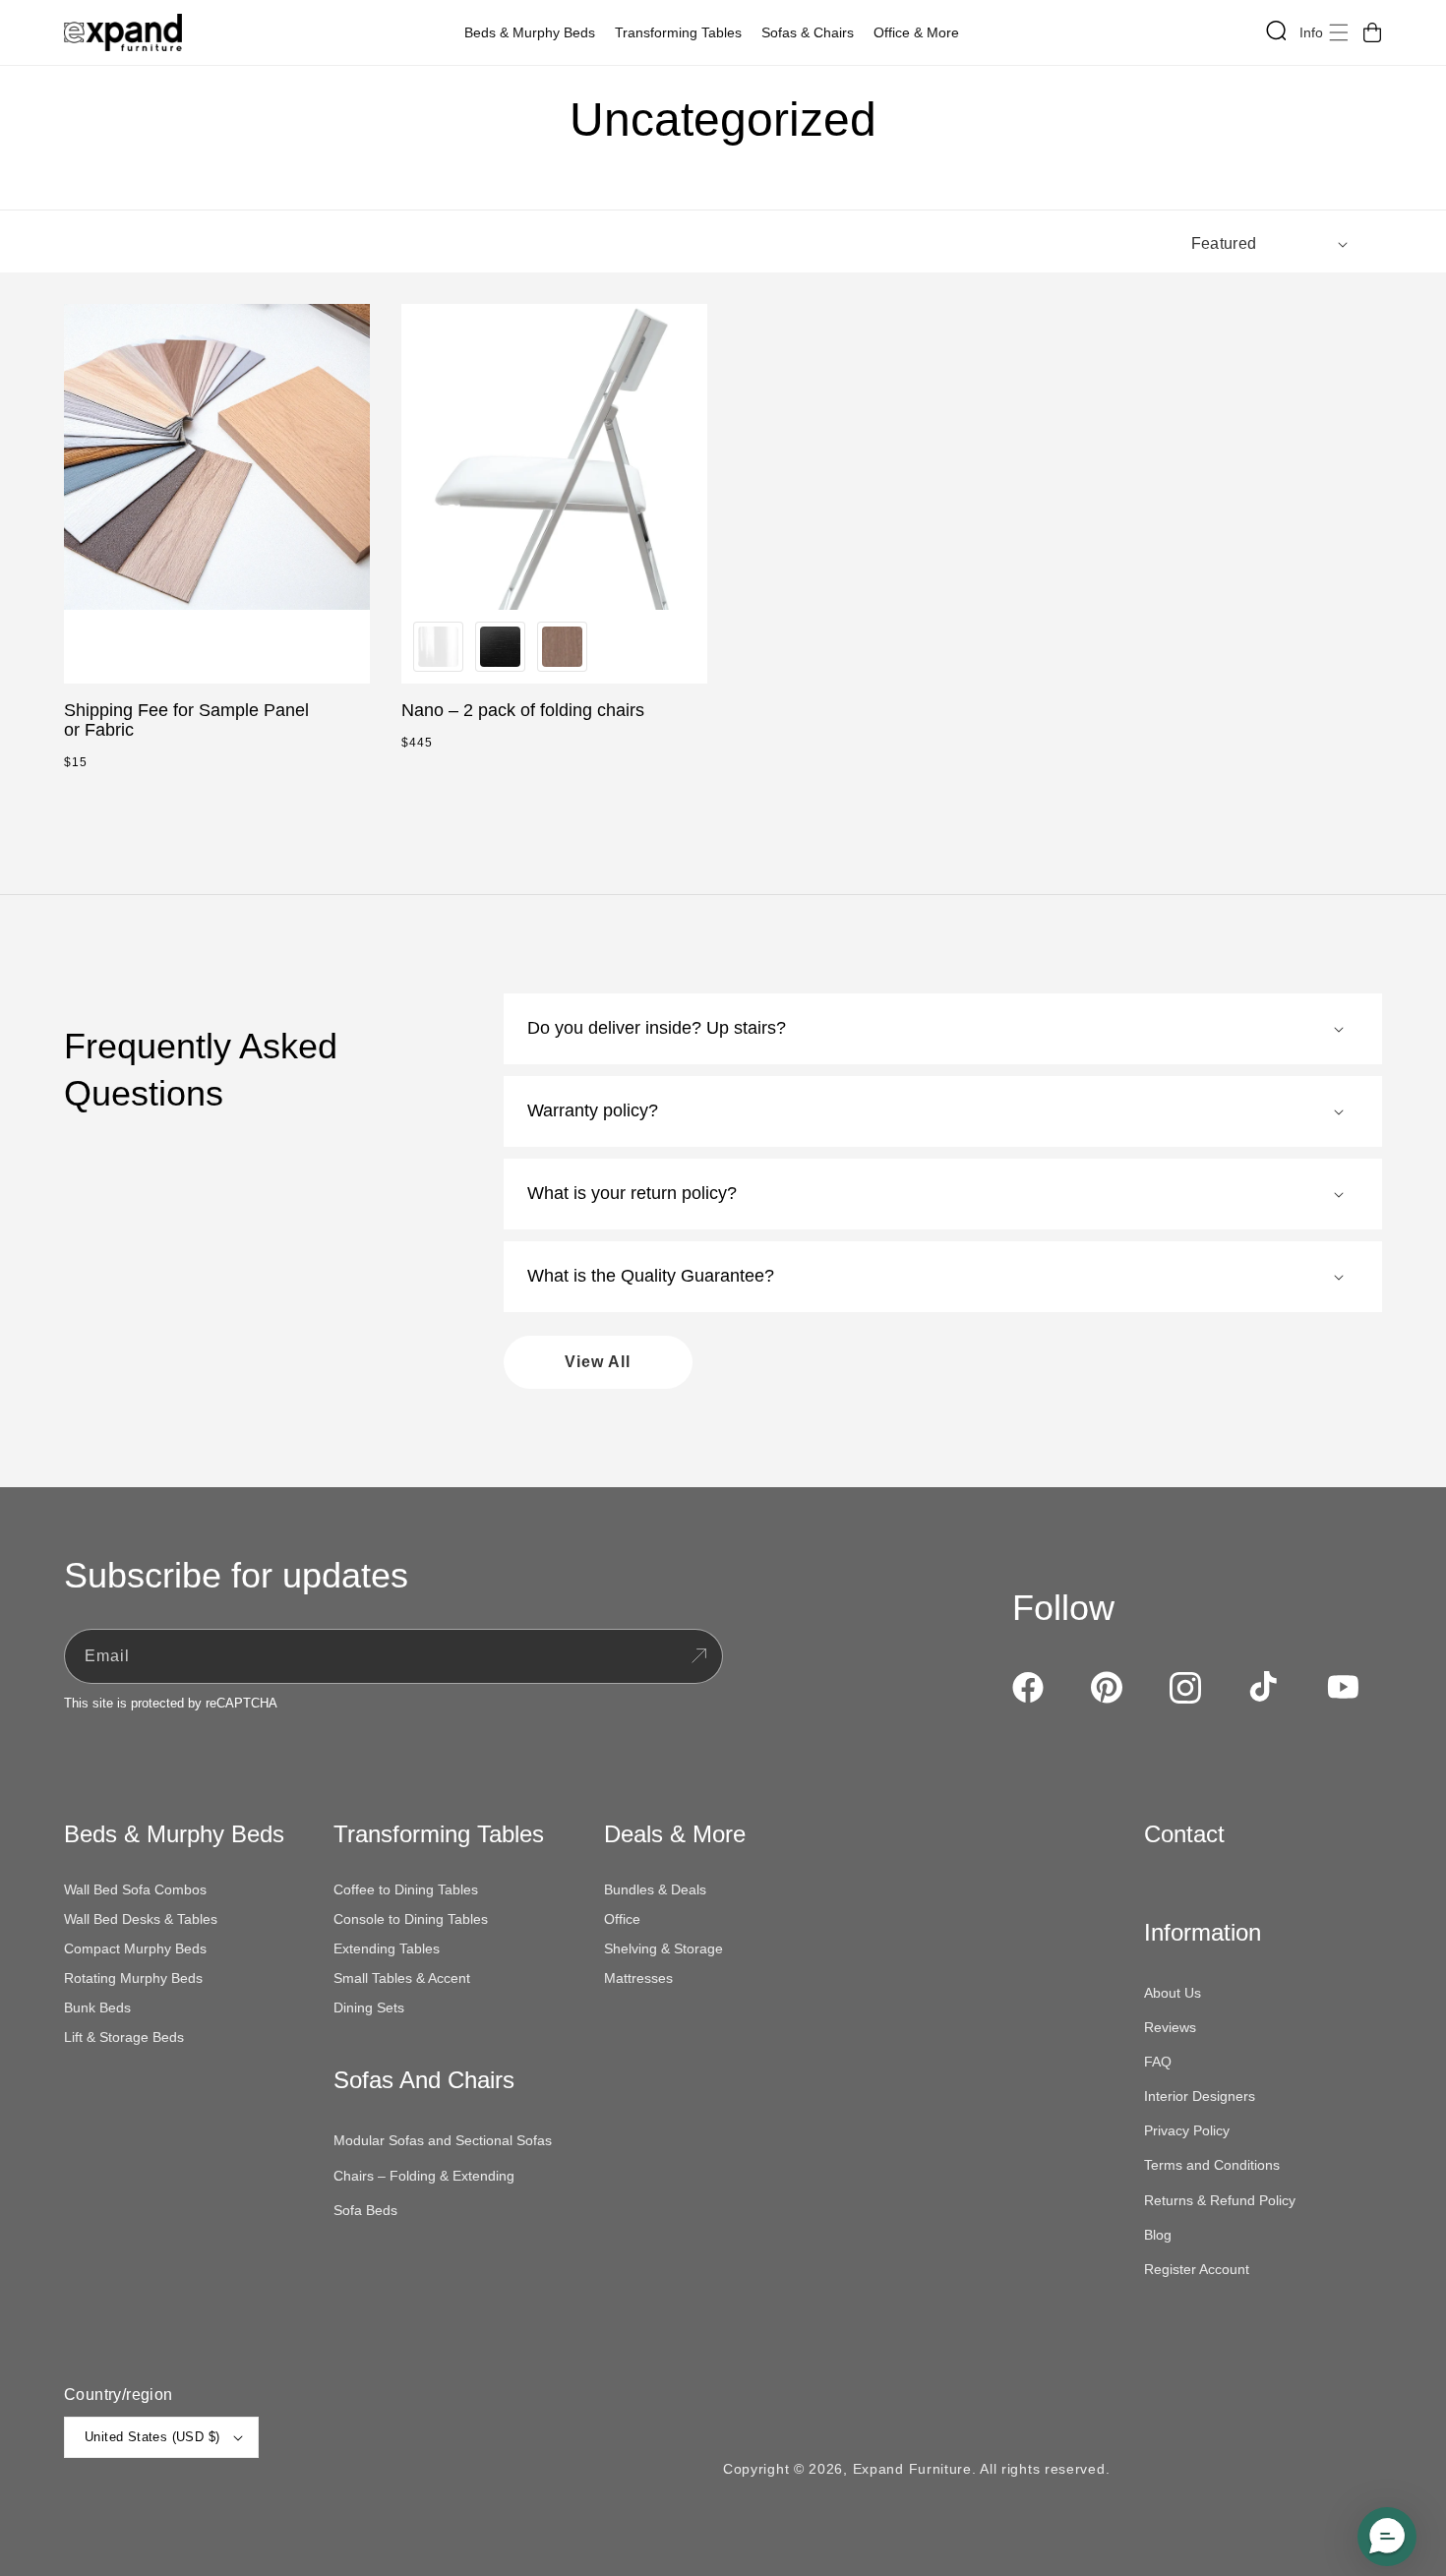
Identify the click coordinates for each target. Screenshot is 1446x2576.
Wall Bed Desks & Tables (141, 1919)
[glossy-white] (438, 647)
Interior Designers (1200, 2096)
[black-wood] (500, 647)
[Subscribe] (698, 1656)
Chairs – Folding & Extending (424, 2176)
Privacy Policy (1187, 2130)
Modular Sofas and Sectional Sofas (443, 2140)
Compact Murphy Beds (135, 1948)
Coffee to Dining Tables (406, 1889)
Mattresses (638, 1978)
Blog (1158, 2235)
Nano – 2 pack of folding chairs (523, 710)
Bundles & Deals (655, 1889)
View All (598, 1362)
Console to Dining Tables (411, 1919)
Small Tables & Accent (402, 1978)
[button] (535, 32)
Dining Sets (369, 2007)
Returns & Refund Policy (1220, 2200)
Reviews (1170, 2027)
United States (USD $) (152, 2437)
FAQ (1158, 2062)
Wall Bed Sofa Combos (135, 1889)
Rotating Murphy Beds (133, 1978)
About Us (1173, 1993)
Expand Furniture (912, 2469)
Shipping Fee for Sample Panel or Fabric (186, 720)
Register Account (1197, 2269)
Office (622, 1919)
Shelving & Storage (663, 1948)
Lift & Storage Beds (124, 2037)
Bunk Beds (97, 2007)
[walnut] (562, 647)
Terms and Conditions (1212, 2165)
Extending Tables (387, 1948)
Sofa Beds (365, 2210)
